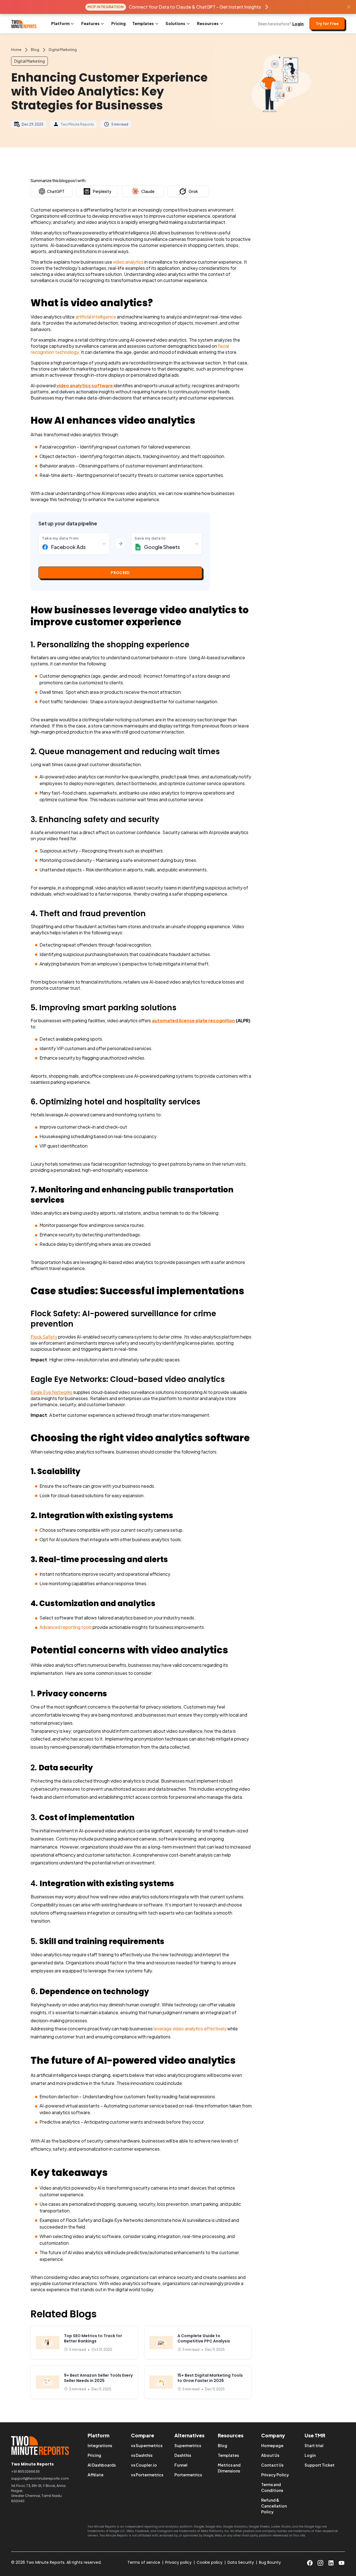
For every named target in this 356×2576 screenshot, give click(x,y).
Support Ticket (320, 2465)
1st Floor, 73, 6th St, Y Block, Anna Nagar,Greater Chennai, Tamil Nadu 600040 (38, 2493)
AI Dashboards (102, 2465)
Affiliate (96, 2475)
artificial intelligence (96, 317)
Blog (35, 50)
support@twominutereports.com (40, 2478)
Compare (143, 2435)
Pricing (118, 23)
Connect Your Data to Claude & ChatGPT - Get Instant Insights (195, 7)
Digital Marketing (63, 50)
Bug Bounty (270, 2562)
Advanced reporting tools (66, 1627)
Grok (193, 191)
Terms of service (144, 2562)
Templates (228, 2455)
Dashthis (183, 2455)
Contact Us (272, 2465)
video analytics (128, 262)
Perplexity (102, 191)
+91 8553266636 (25, 2471)
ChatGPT (56, 191)
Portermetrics (188, 2475)
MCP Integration (106, 7)
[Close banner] (349, 7)
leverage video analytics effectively (190, 2029)
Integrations (100, 2445)
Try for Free (327, 24)
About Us (270, 2455)
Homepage (272, 2445)
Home (16, 50)
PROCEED (120, 573)
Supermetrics (188, 2445)
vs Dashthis (142, 2455)
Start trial (314, 2445)
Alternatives (189, 2435)
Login (298, 24)
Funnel (181, 2465)
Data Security (241, 2562)
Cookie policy (210, 2562)
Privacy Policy (275, 2475)
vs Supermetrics (147, 2445)
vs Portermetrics (147, 2475)
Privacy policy (178, 2562)
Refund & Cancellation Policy (274, 2506)
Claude (148, 191)
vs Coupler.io (144, 2465)
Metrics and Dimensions (229, 2468)
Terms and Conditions (272, 2487)
